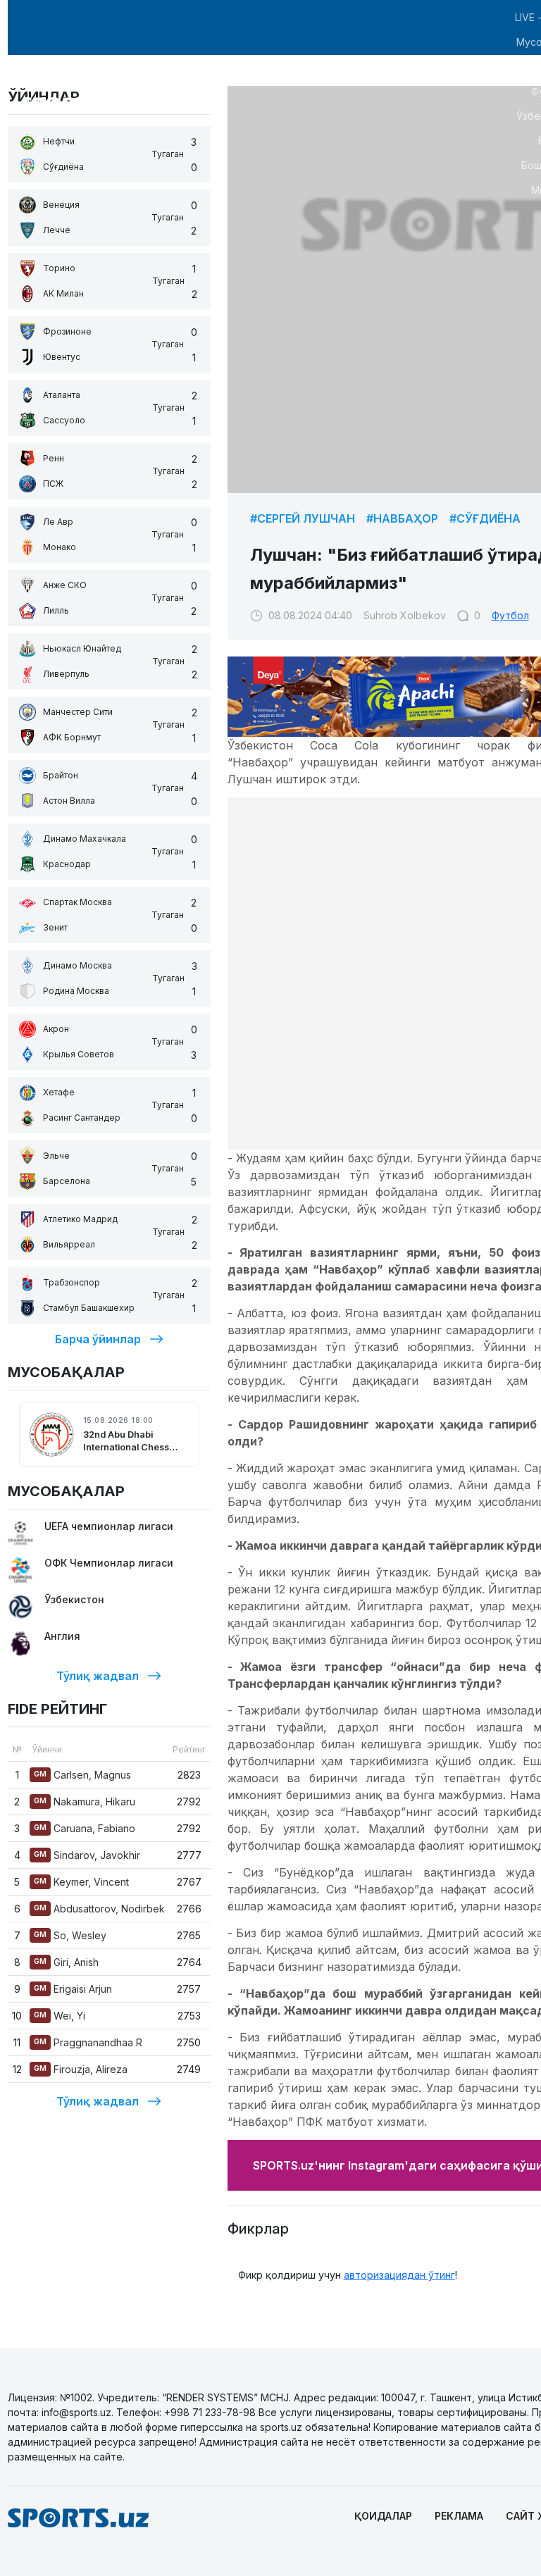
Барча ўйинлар (98, 1339)
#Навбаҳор (402, 518)
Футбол (510, 615)
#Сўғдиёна (485, 518)
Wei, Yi (60, 2016)
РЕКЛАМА (459, 2516)
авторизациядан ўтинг (399, 2275)
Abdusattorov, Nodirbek (99, 1909)
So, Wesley (70, 1935)
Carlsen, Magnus (82, 1775)
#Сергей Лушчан (303, 518)
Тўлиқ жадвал (98, 1676)
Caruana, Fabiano (85, 1828)
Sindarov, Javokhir (87, 1855)
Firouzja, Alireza (81, 2069)
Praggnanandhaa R (88, 2042)
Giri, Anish (66, 1962)
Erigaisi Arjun (73, 1989)
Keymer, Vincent (81, 1882)
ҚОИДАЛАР (383, 2516)
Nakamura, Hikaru (85, 1802)
